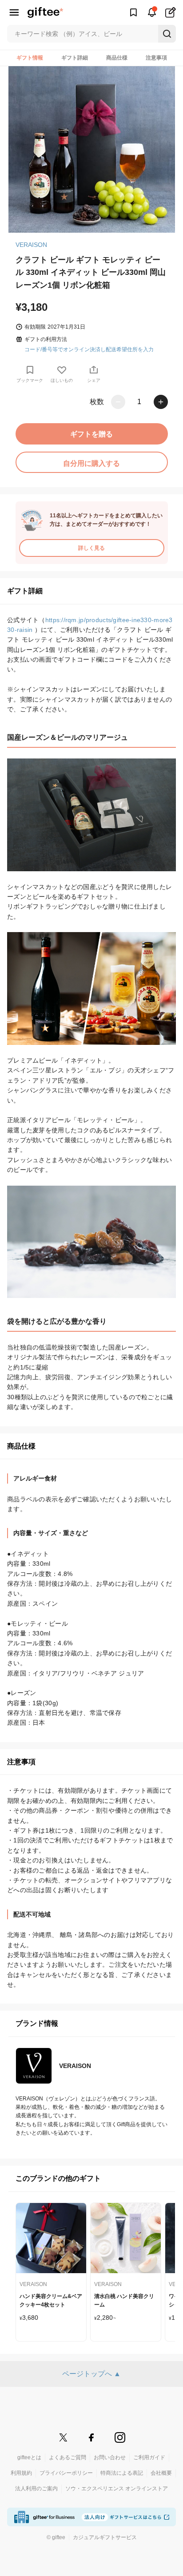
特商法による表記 (122, 2473)
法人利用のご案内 (36, 2489)
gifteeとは (29, 2457)
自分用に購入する (91, 463)
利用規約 (21, 2473)
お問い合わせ (110, 2457)
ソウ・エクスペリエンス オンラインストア (117, 2489)
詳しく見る (91, 548)
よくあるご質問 (68, 2457)
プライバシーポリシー (66, 2473)
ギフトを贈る (91, 434)
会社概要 (161, 2473)
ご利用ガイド (149, 2457)
